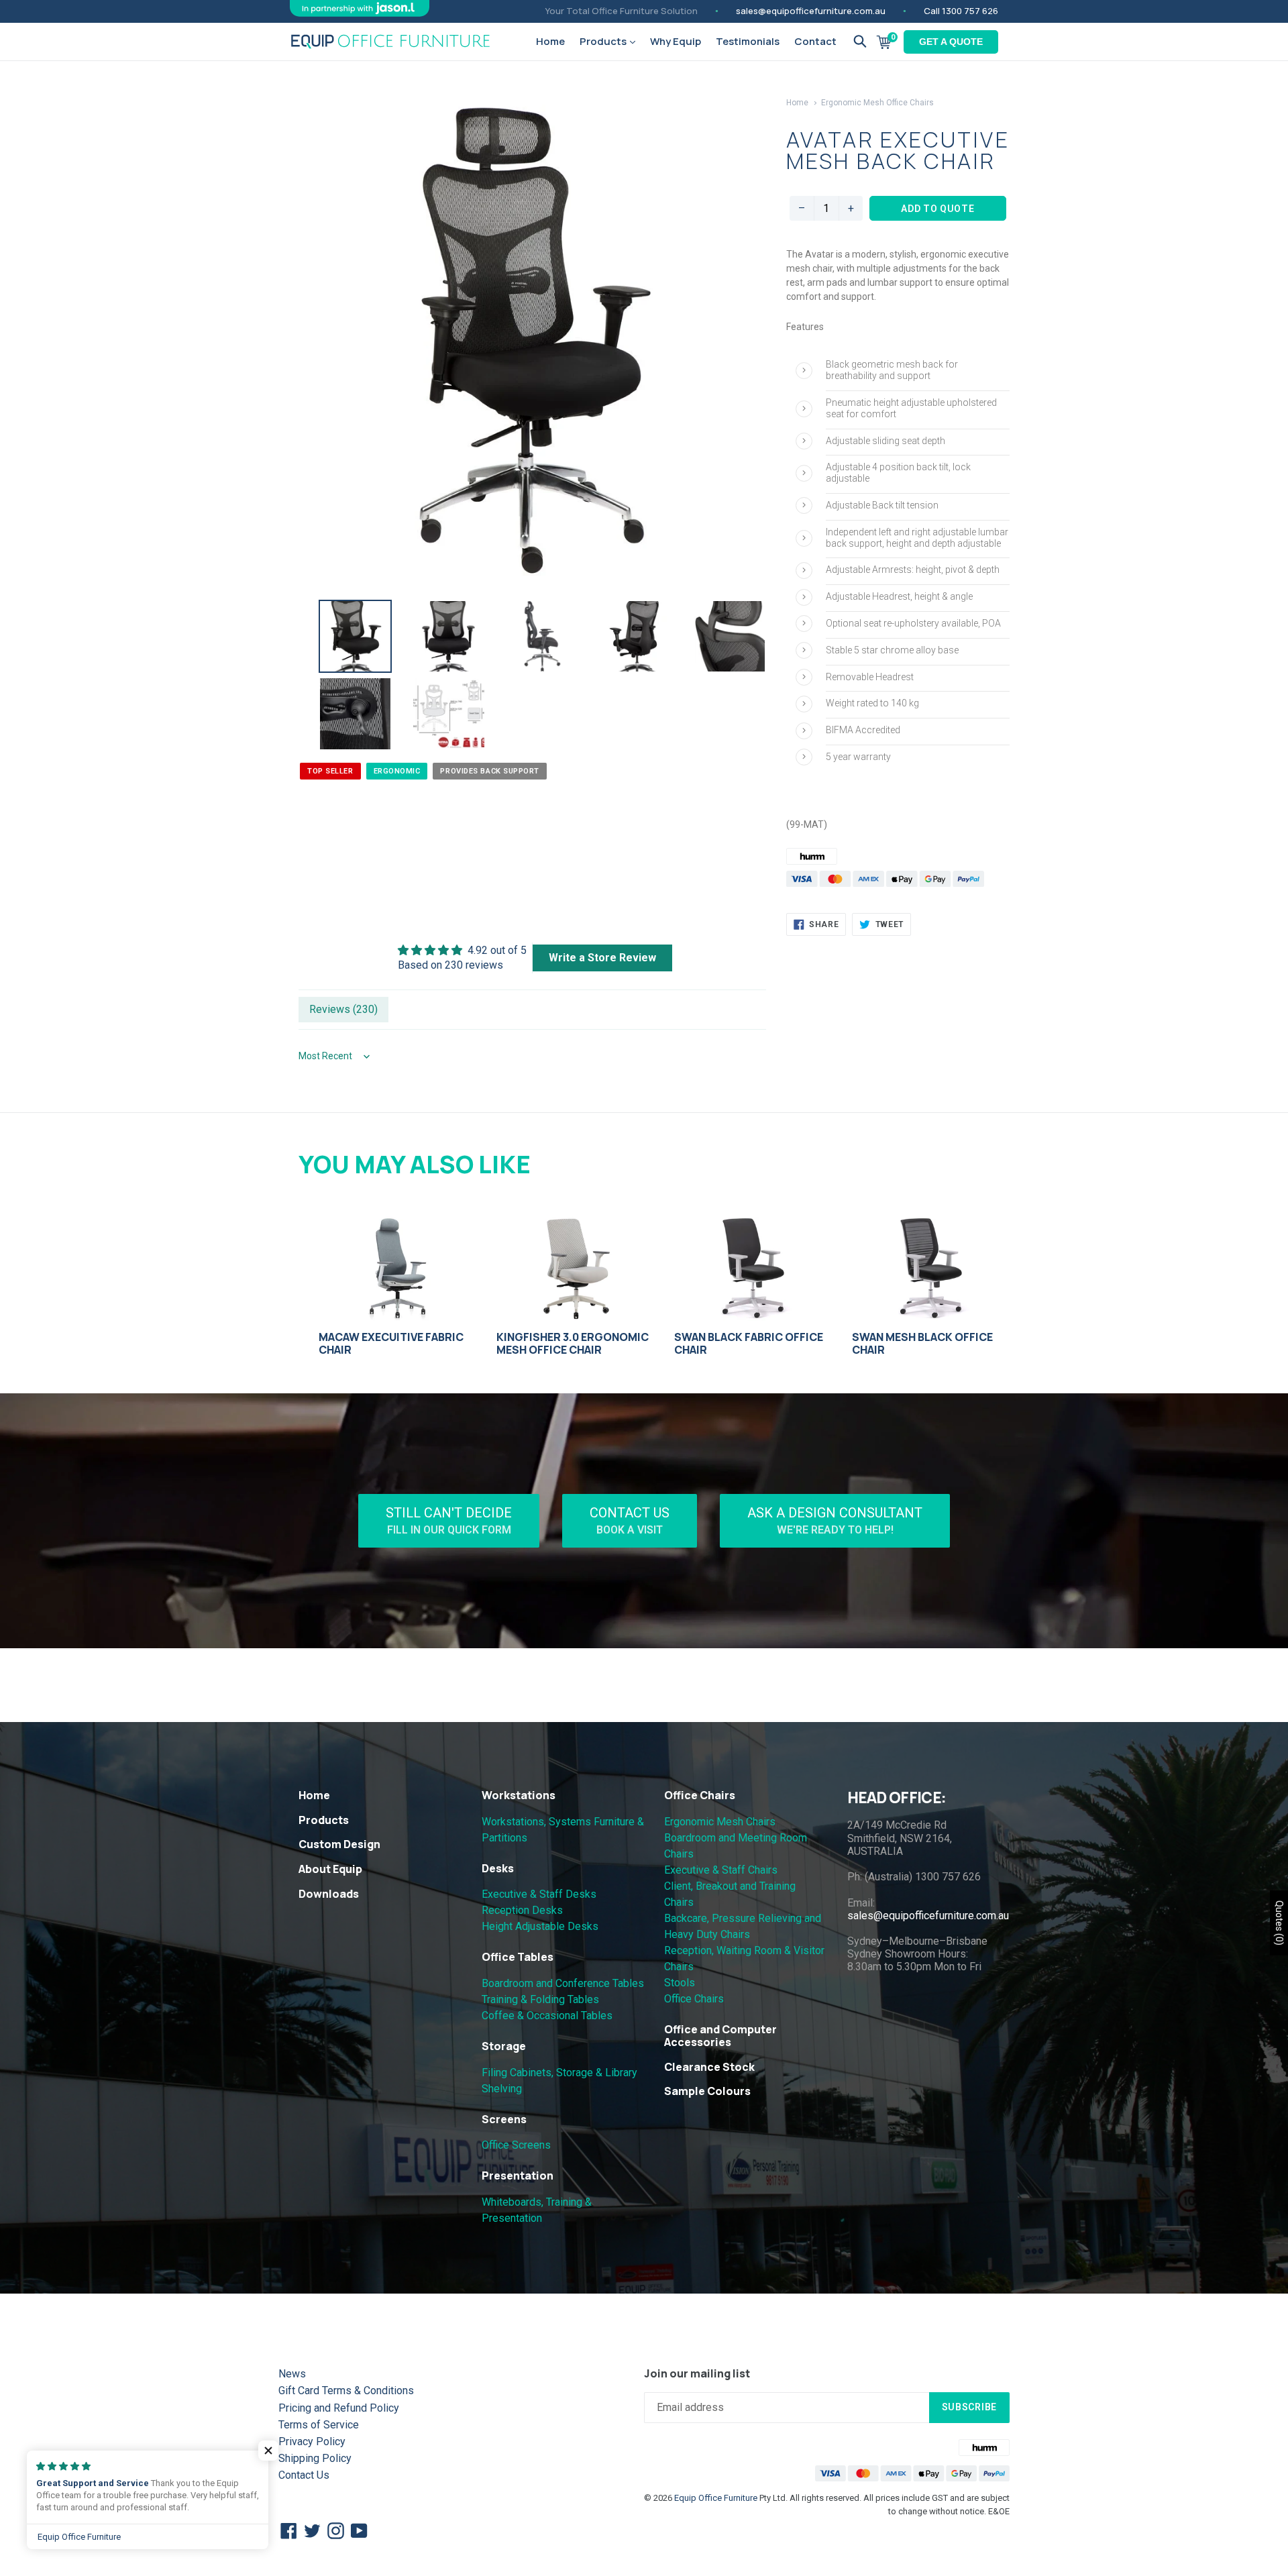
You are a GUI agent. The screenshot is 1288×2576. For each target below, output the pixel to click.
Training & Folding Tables (540, 1999)
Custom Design (339, 1844)
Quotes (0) (1279, 1923)
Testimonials (748, 41)
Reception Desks (522, 1910)
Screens (504, 2119)
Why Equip (676, 41)
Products (604, 41)
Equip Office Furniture (716, 2498)
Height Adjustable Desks (540, 1926)
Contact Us (630, 1520)
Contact (815, 41)
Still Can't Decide (449, 1520)
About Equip (330, 1869)
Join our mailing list (697, 2374)
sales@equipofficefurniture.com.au (811, 11)
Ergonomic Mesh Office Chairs (877, 103)
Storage (504, 2046)
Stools (680, 1983)
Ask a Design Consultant (835, 1520)
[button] (268, 2451)
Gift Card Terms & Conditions (346, 2391)
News (292, 2374)
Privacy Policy (312, 2441)
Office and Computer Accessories (720, 2036)
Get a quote (951, 42)
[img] (462, 950)
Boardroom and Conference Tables (563, 1983)
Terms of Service (319, 2425)
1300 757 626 (970, 11)
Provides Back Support (490, 771)
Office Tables (518, 1957)
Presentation (518, 2176)
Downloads (329, 1894)
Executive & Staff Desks (539, 1894)
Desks (498, 1868)
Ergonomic (397, 771)
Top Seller (330, 771)
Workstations (519, 1795)
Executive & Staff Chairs (721, 1870)
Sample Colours (707, 2091)
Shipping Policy (315, 2458)
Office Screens (516, 2145)
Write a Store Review (602, 958)
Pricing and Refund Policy (339, 2408)
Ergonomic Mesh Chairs (720, 1822)
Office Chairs (700, 1795)
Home (550, 41)
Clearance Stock (709, 2067)
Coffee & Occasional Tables (547, 2016)
